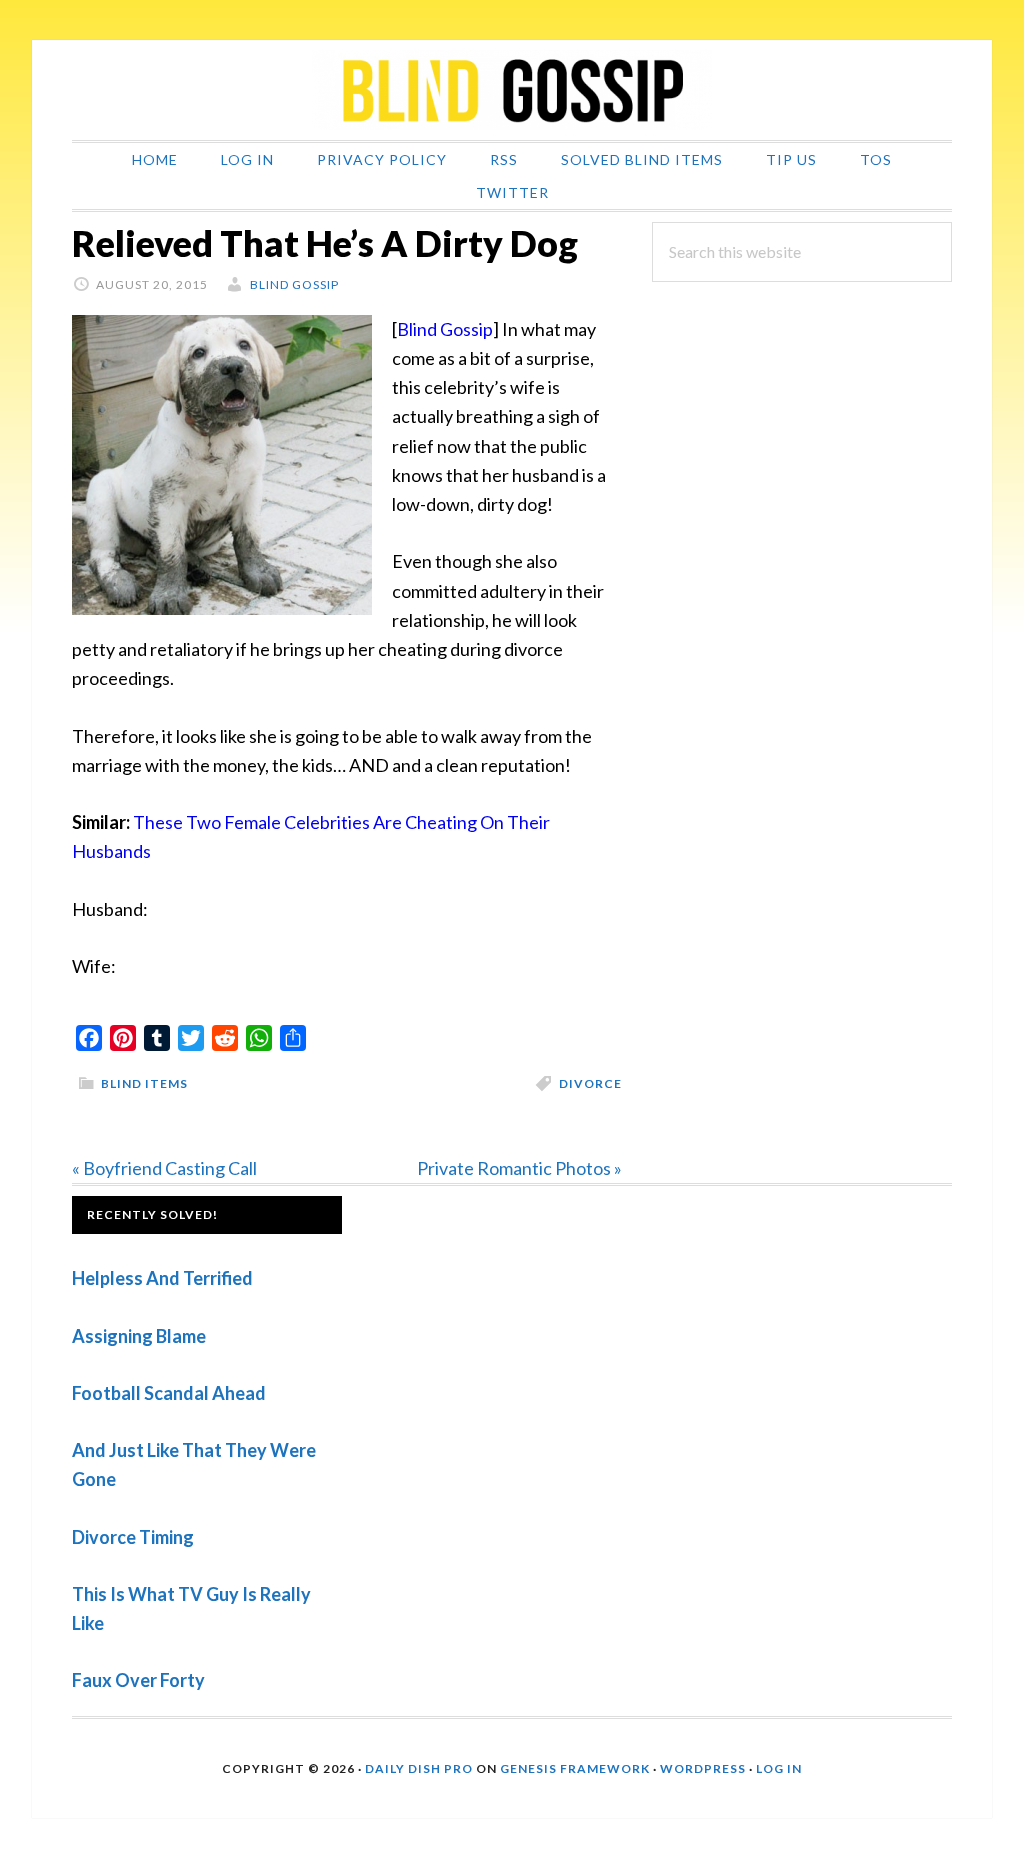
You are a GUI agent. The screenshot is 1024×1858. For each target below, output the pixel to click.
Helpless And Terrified (162, 1278)
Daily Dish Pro (419, 1768)
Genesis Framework (575, 1768)
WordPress (703, 1768)
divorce (590, 1083)
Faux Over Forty (138, 1680)
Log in (779, 1768)
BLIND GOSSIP (512, 90)
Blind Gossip (445, 329)
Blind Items (144, 1083)
